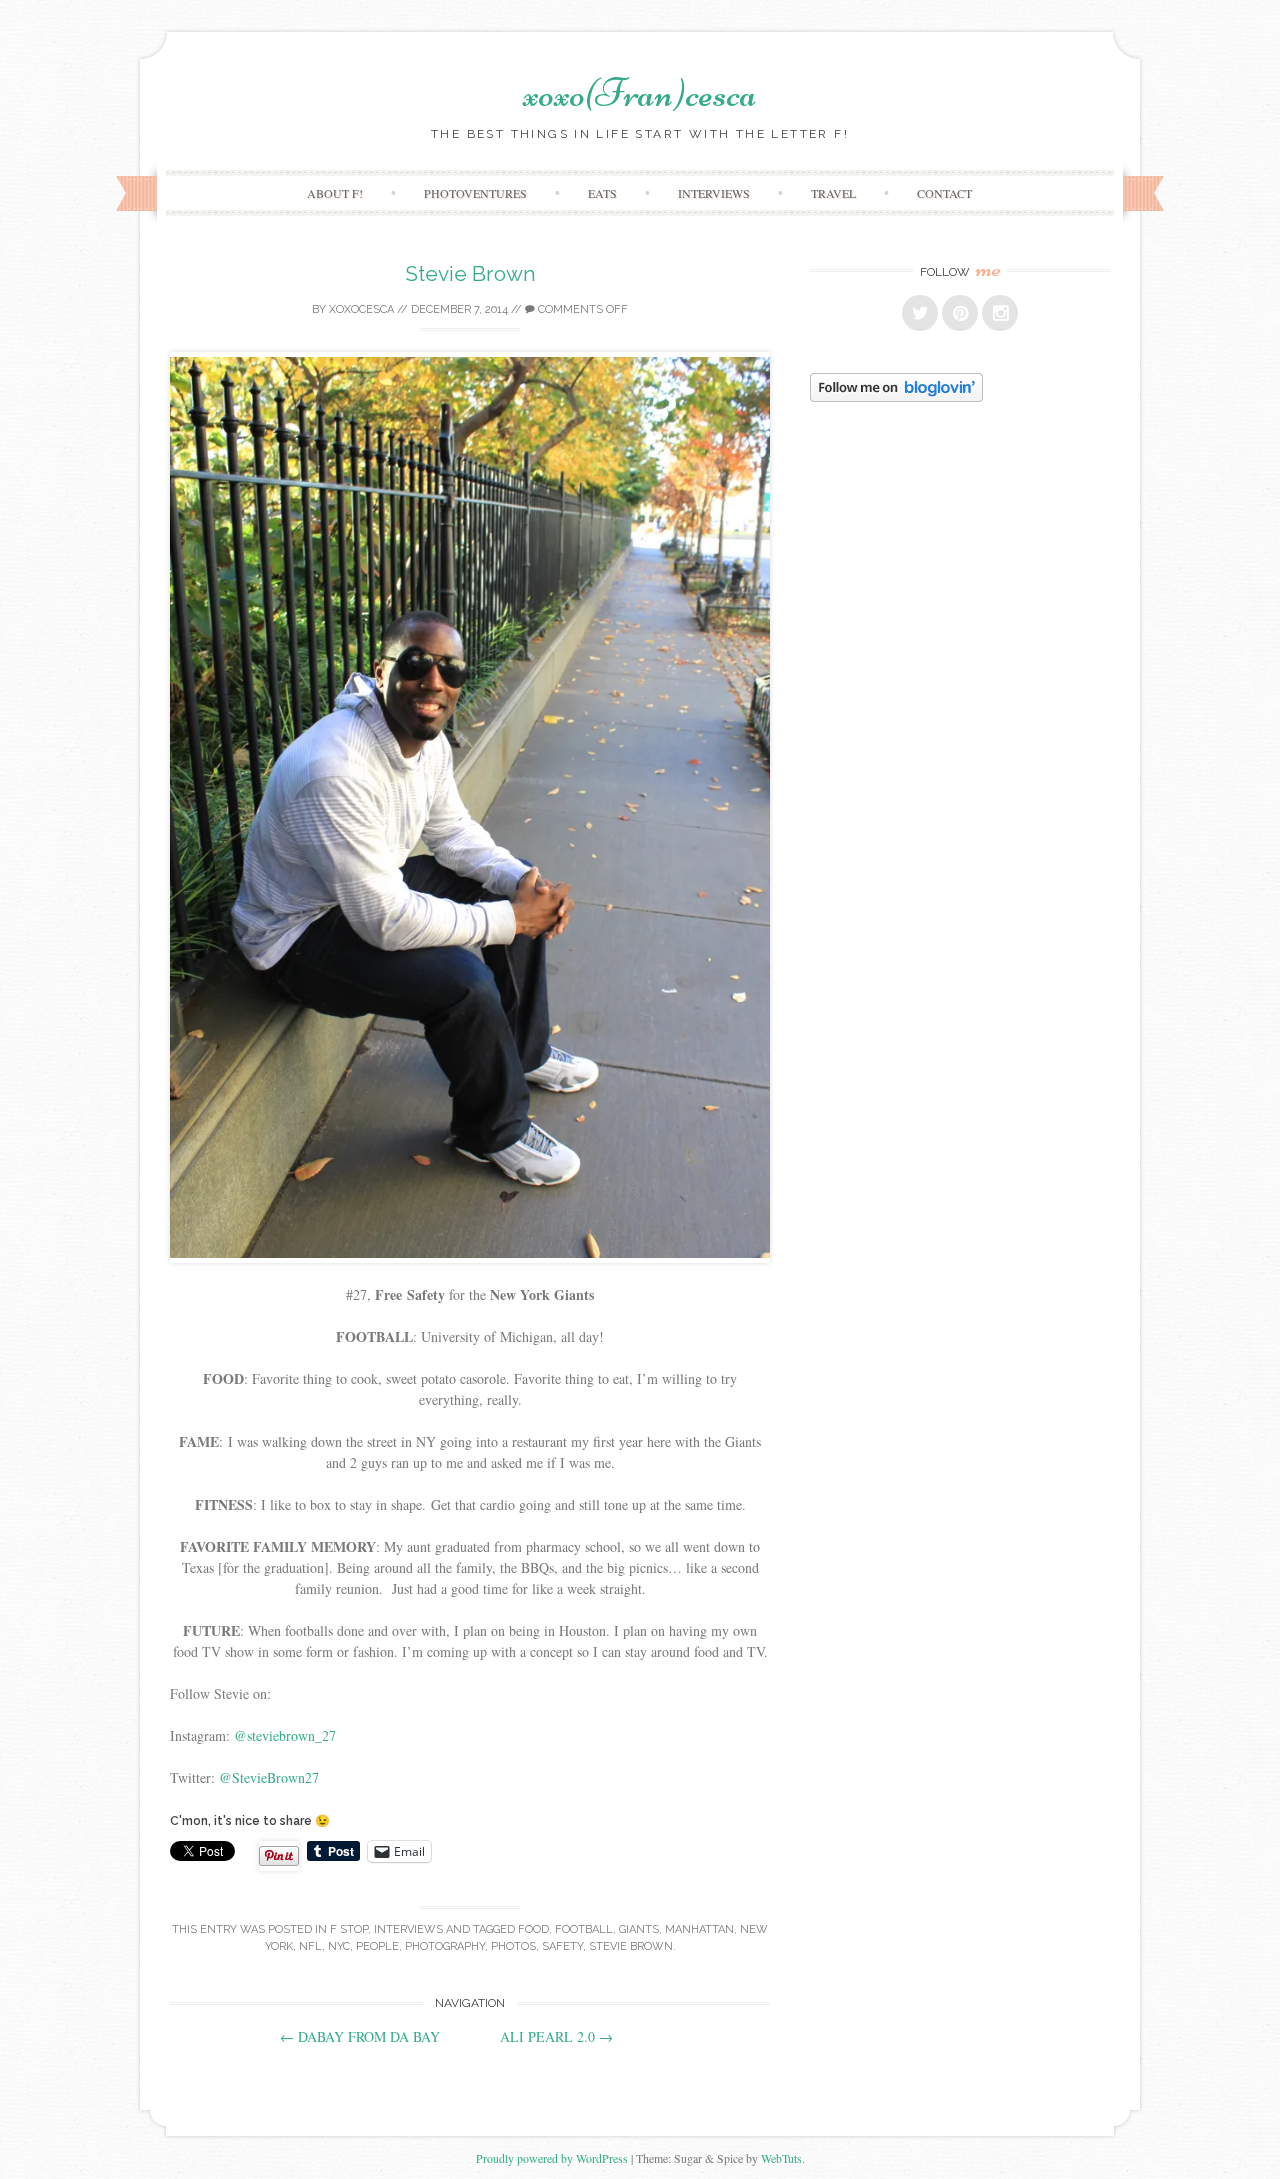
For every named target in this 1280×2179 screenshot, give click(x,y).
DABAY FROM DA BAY (360, 2036)
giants (639, 1929)
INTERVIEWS (714, 193)
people (377, 1946)
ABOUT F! (335, 193)
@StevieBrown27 (269, 1777)
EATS (602, 193)
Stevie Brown (470, 273)
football (584, 1929)
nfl (310, 1946)
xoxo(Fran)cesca (640, 93)
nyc (339, 1946)
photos (513, 1946)
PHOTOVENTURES (475, 193)
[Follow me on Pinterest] (960, 313)
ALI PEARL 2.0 (556, 2036)
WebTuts (781, 2158)
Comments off (581, 309)
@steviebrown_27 (285, 1735)
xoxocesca (361, 309)
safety (562, 1946)
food (533, 1929)
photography (445, 1946)
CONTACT (944, 193)
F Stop (349, 1929)
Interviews (408, 1929)
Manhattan (699, 1929)
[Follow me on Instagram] (1000, 313)
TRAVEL (833, 193)
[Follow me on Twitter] (920, 313)
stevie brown (631, 1946)
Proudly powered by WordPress (552, 2158)
